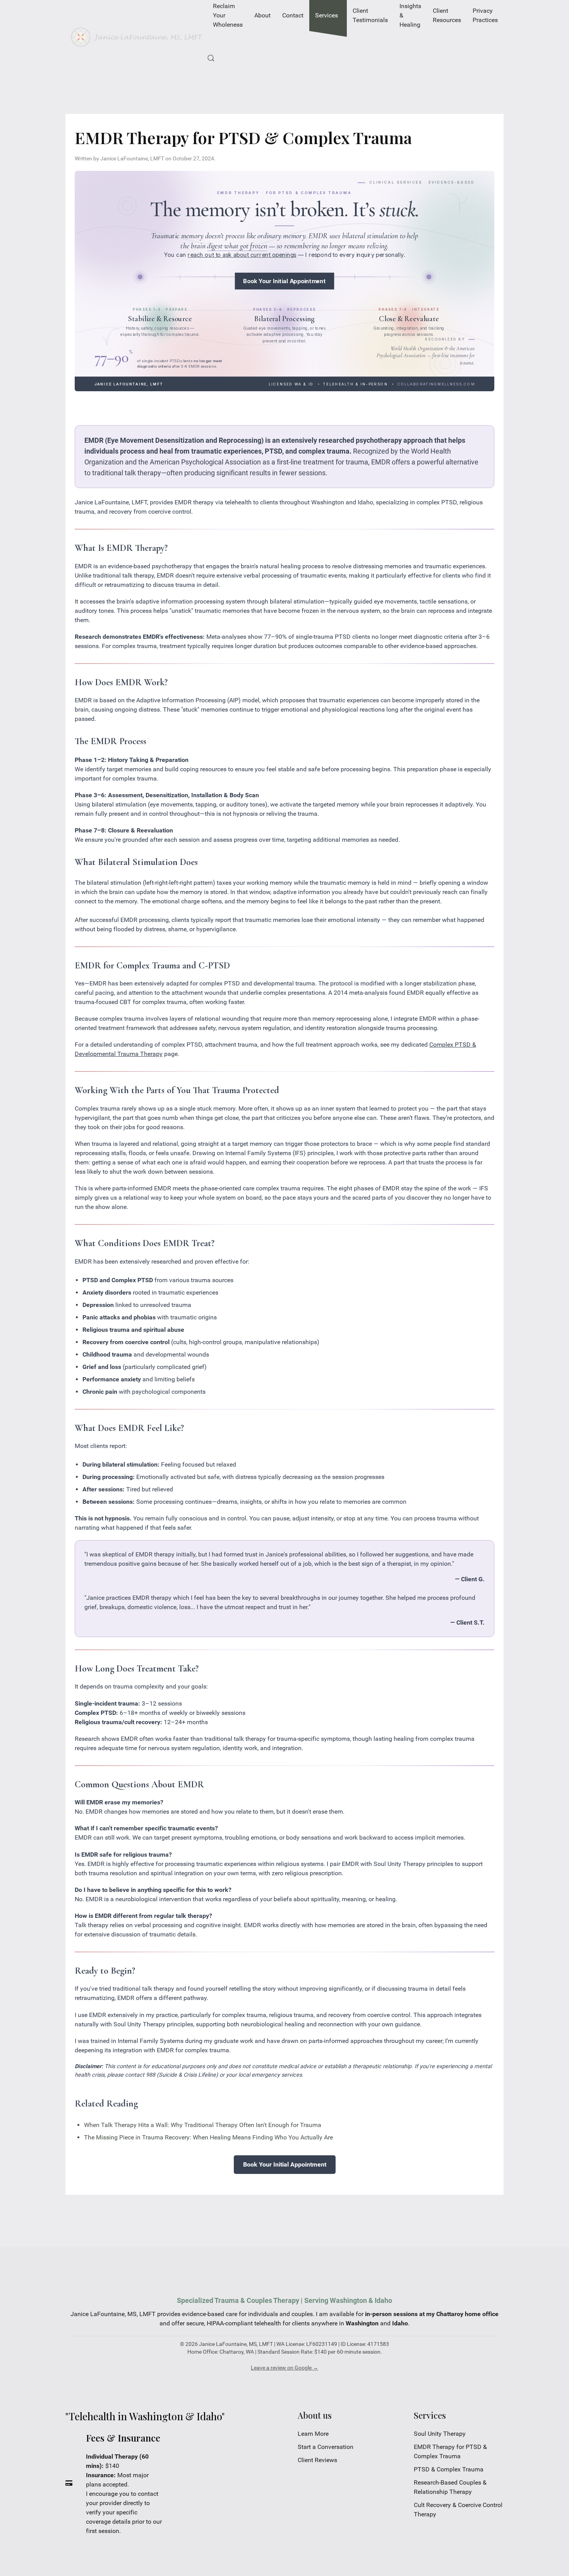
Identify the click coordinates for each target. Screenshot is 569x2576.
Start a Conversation (326, 2447)
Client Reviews (317, 2460)
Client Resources (447, 15)
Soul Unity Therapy (440, 2434)
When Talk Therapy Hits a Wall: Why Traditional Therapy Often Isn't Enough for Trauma (203, 2125)
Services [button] (326, 15)
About (262, 15)
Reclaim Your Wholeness (228, 15)
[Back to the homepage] (136, 37)
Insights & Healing (410, 15)
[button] (211, 58)
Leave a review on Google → (284, 2368)
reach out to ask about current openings (242, 255)
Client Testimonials (370, 15)
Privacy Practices (485, 15)
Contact (293, 15)
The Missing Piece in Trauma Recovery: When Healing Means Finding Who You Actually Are (208, 2137)
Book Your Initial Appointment (284, 281)
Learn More (313, 2434)
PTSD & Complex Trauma (449, 2469)
